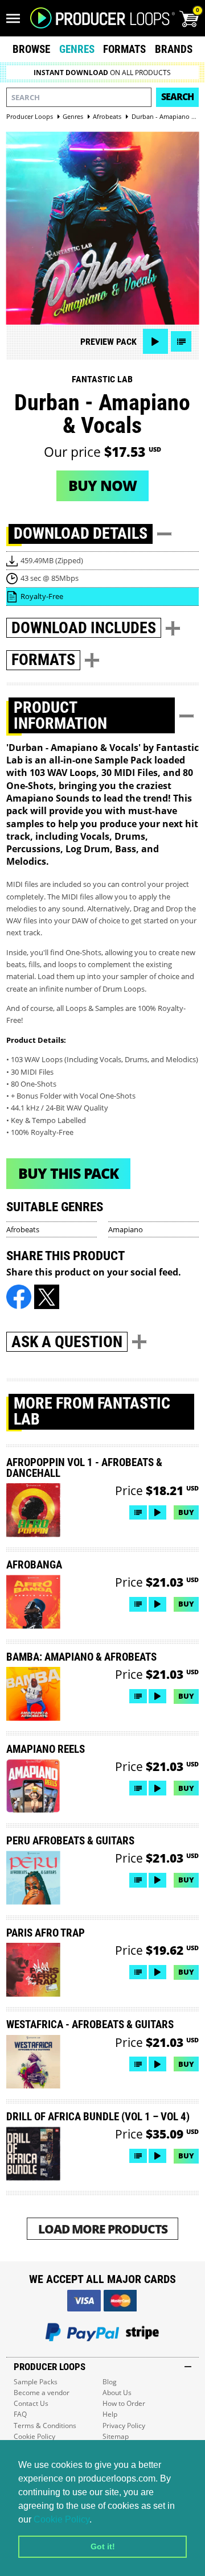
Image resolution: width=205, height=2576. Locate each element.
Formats (124, 49)
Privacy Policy (124, 2426)
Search (177, 97)
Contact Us (31, 2403)
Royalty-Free (42, 596)
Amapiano (126, 1229)
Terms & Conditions (45, 2426)
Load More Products (103, 2229)
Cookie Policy (61, 2519)
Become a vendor (42, 2393)
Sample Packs (36, 2382)
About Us (117, 2393)
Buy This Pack (68, 1173)
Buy (186, 1512)
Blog (110, 2382)
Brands (174, 49)
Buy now (102, 485)
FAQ (20, 2414)
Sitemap (116, 2436)
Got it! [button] (103, 2546)
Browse (31, 49)
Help (110, 2414)
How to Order (124, 2403)
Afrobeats (23, 1229)
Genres (77, 49)
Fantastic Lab (102, 379)
